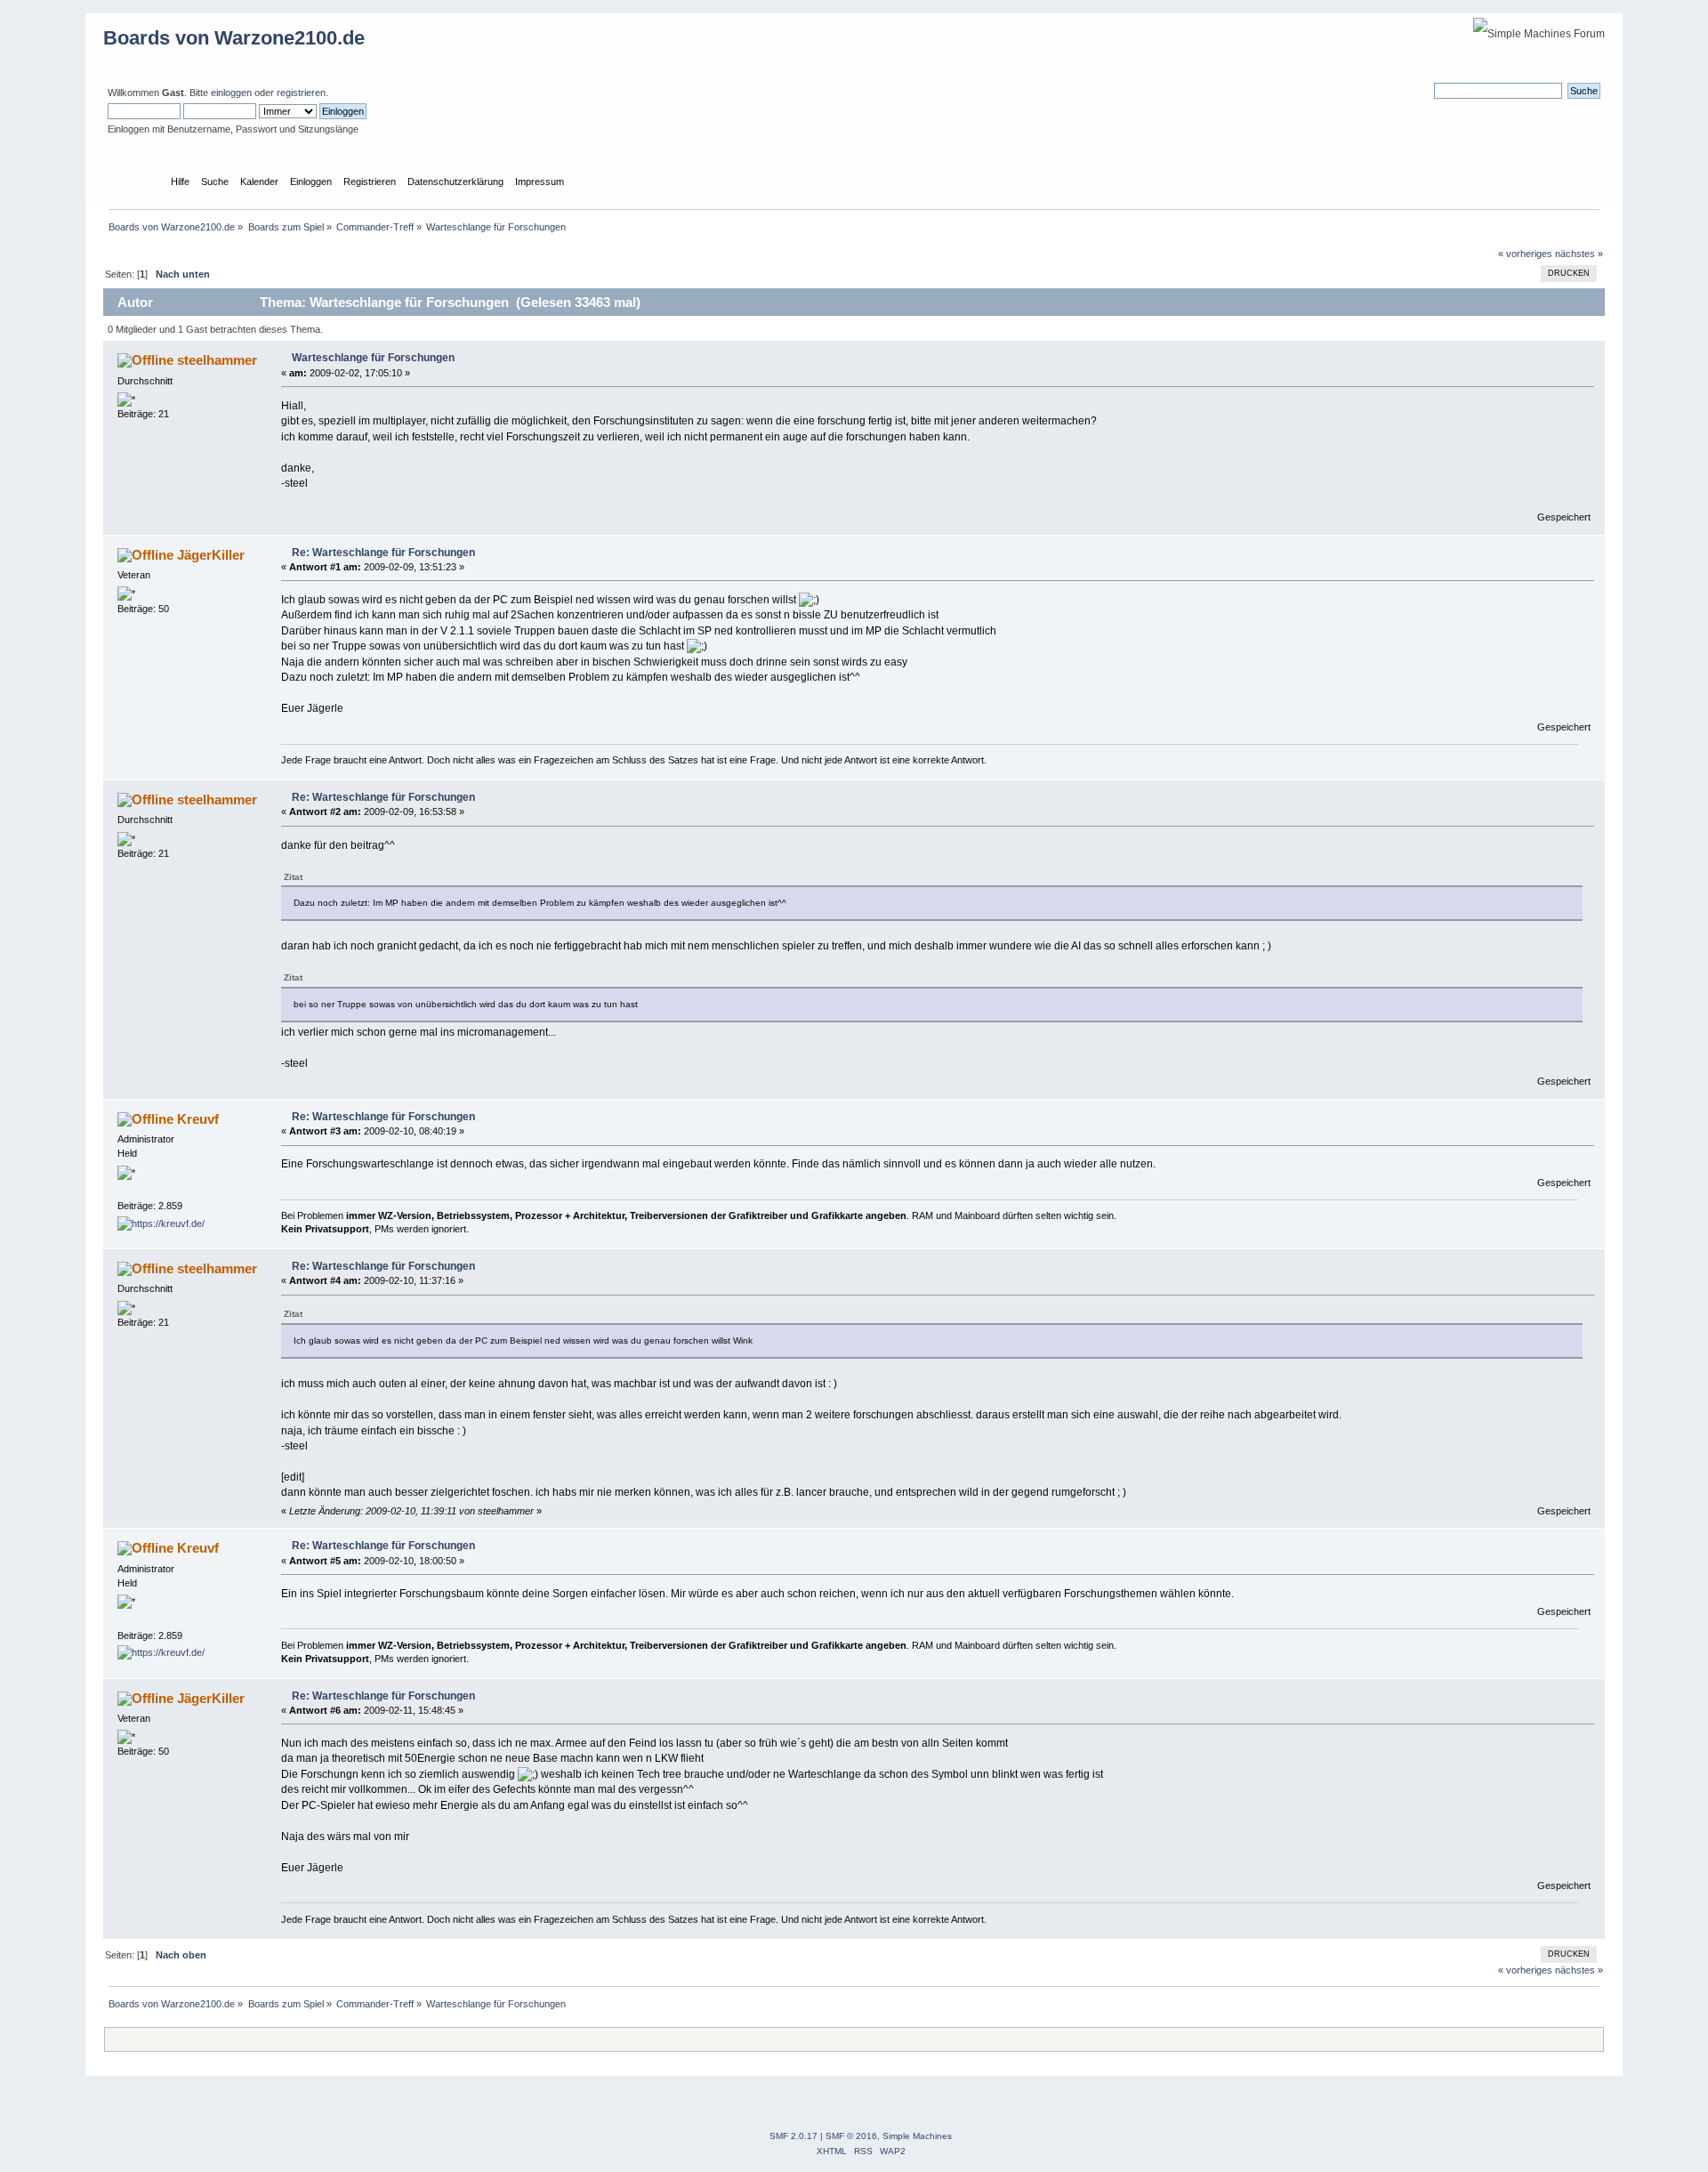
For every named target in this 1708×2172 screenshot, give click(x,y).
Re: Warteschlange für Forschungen (383, 553)
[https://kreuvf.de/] (161, 1223)
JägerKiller (211, 555)
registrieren (301, 93)
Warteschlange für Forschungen (373, 358)
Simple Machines (917, 2136)
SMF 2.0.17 (794, 2136)
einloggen (231, 93)
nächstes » (1579, 254)
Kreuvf (198, 1119)
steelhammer (217, 360)
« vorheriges (1525, 254)
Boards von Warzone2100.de (234, 38)
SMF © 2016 (851, 2136)
